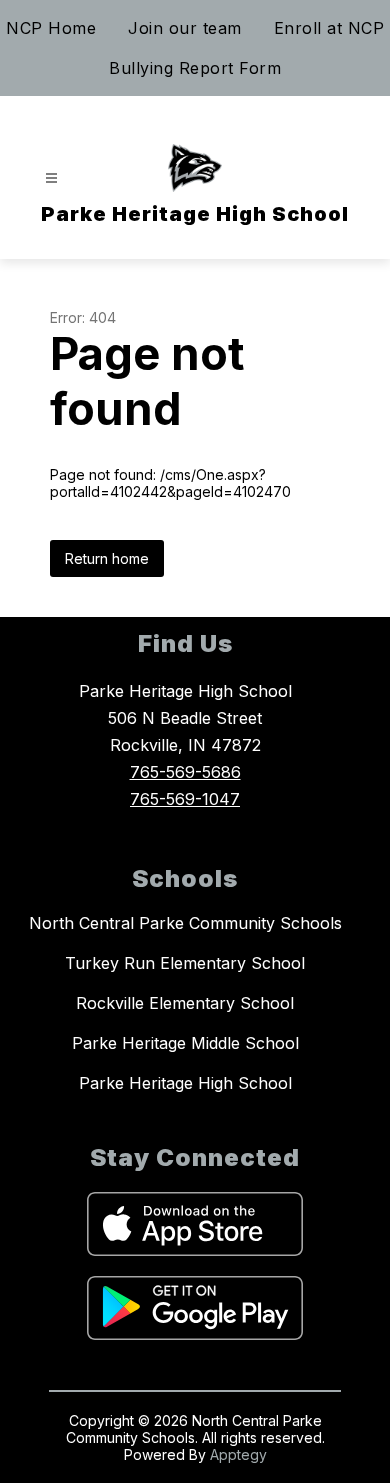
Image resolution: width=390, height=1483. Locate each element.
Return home (107, 558)
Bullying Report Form (195, 68)
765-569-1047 (185, 799)
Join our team (185, 28)
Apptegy (238, 1454)
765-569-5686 (185, 772)
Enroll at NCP (329, 28)
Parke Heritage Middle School (185, 1043)
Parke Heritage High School (185, 1083)
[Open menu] (51, 178)
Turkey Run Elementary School (185, 963)
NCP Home (51, 28)
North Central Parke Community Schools (185, 923)
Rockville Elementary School (185, 1003)
